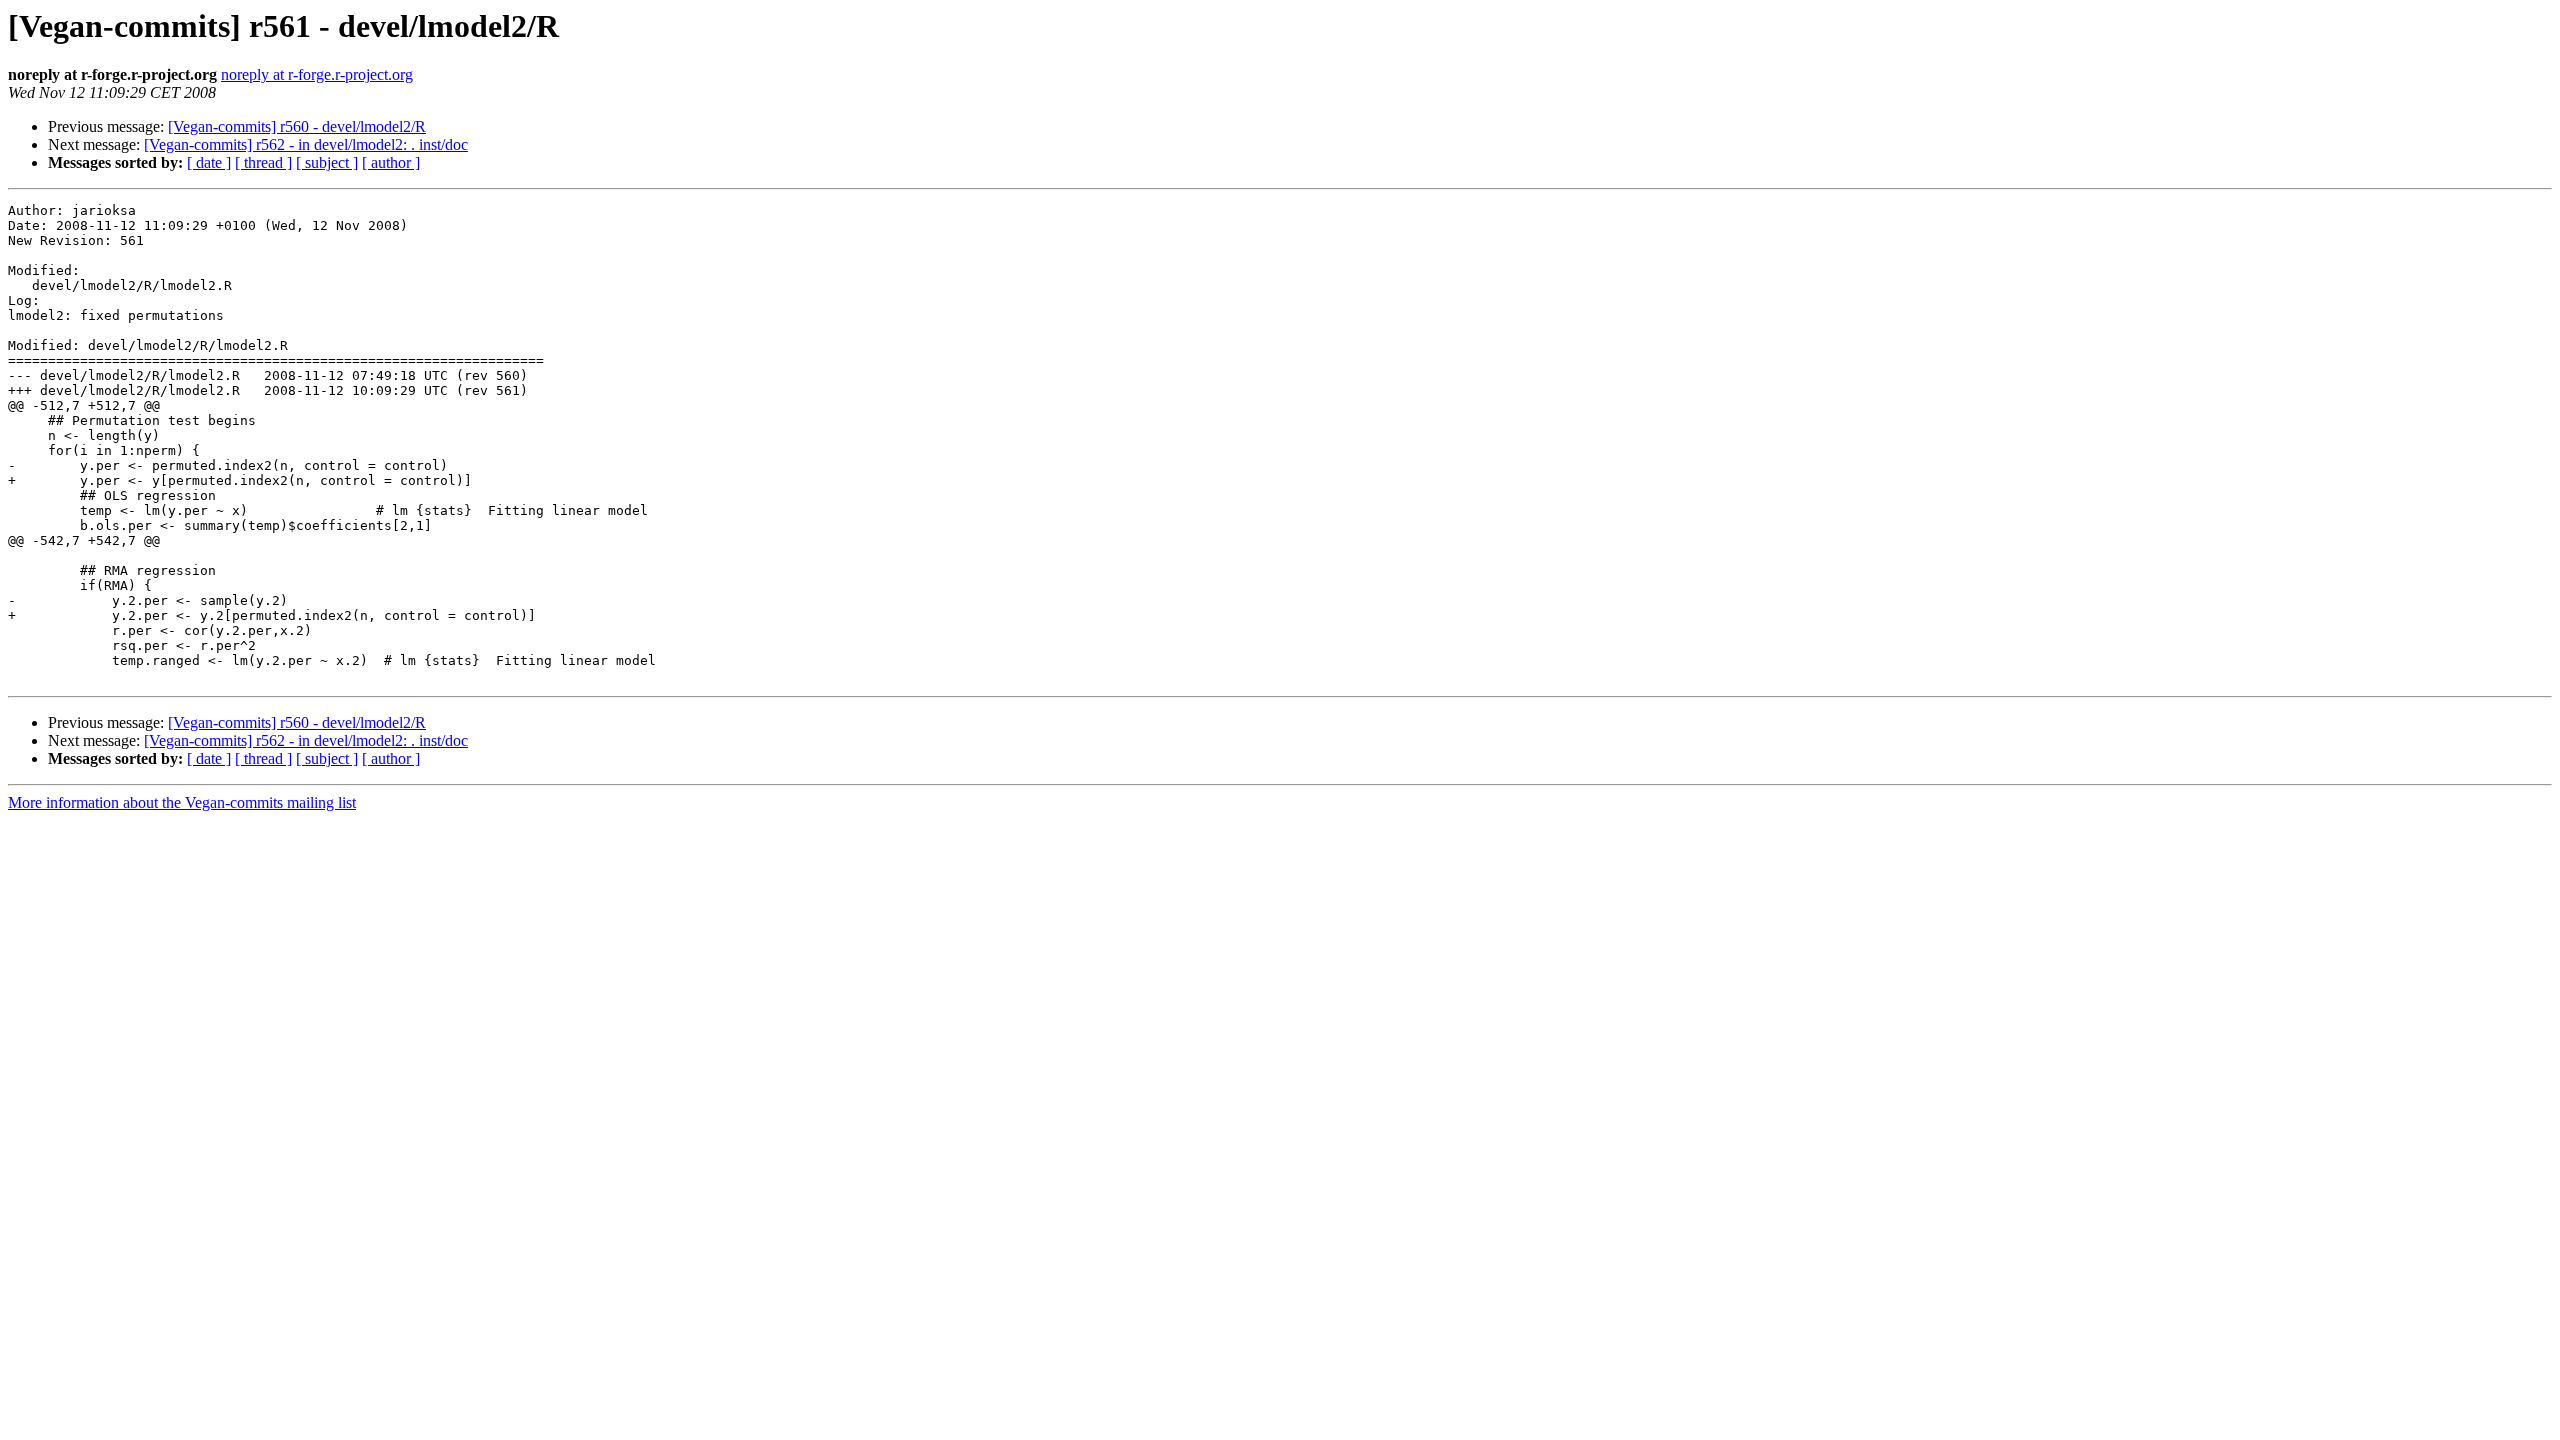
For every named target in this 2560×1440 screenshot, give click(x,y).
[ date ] (209, 162)
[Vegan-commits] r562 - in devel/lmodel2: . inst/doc (306, 144)
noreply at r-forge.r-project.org (317, 74)
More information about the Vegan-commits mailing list (182, 802)
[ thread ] (263, 162)
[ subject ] (327, 162)
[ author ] (391, 162)
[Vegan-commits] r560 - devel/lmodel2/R (297, 126)
